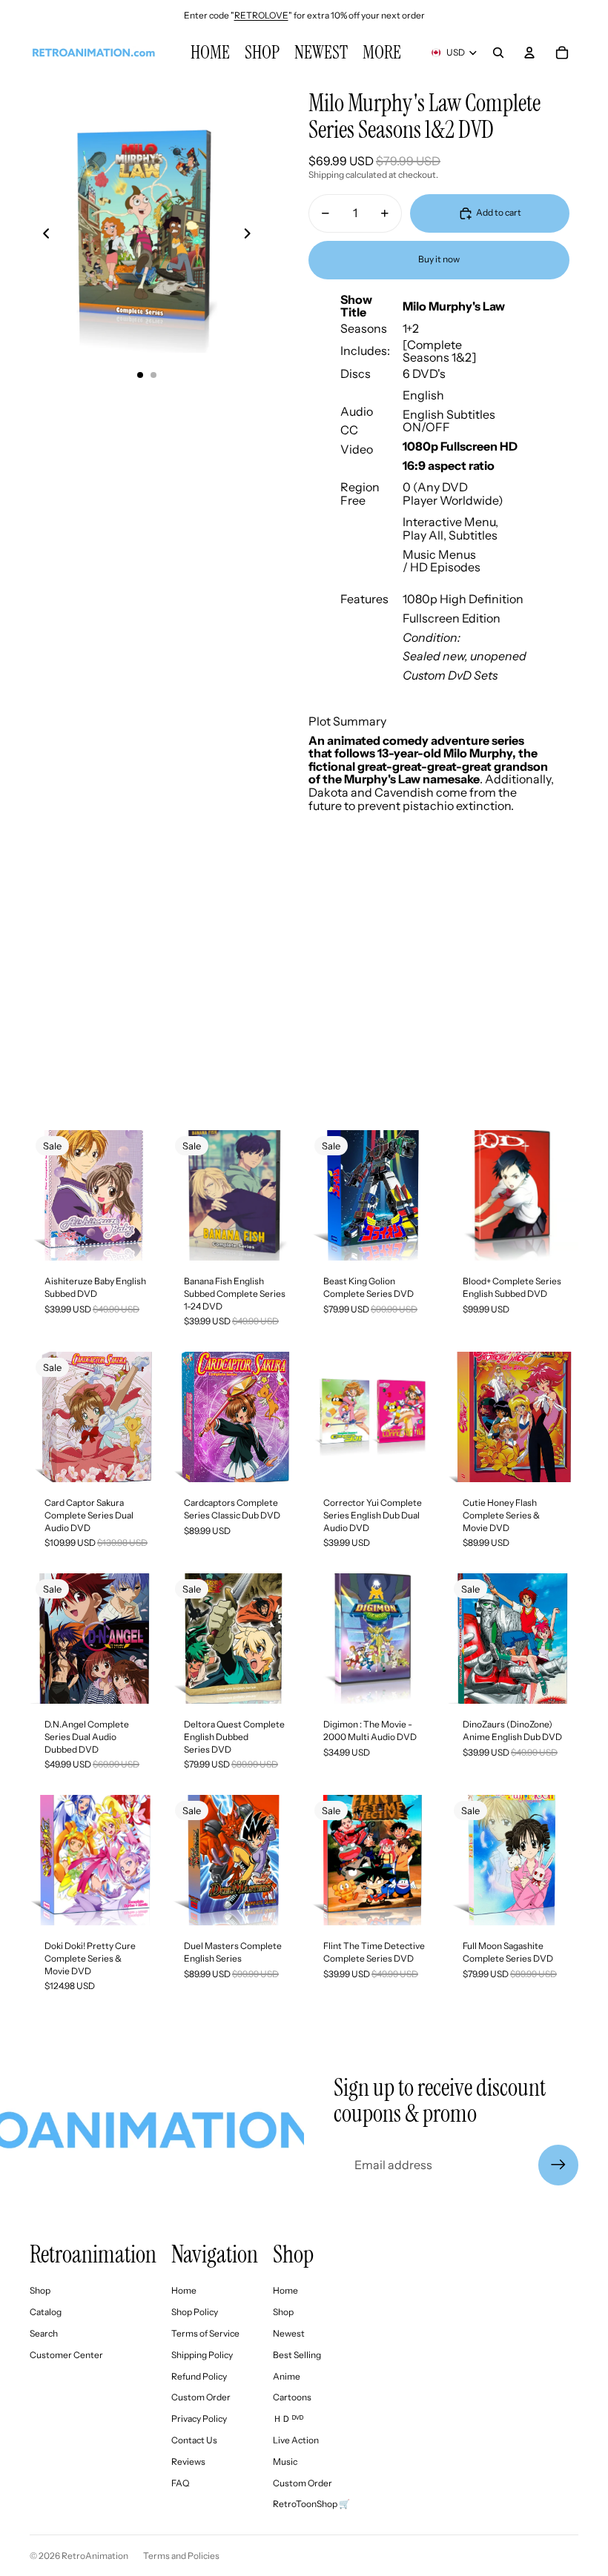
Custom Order (201, 2397)
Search (44, 2333)
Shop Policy (195, 2312)
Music (285, 2462)
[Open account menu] (529, 53)
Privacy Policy (199, 2419)
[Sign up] (558, 2165)
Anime (287, 2376)
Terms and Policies (181, 2556)
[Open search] (498, 53)
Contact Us (194, 2440)
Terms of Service (205, 2333)
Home (184, 2290)
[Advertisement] (304, 995)
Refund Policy (199, 2376)
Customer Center (66, 2355)
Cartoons (292, 2397)
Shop (40, 2290)
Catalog (46, 2312)
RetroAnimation (95, 2556)
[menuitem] (382, 53)
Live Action (296, 2440)
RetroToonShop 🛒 (311, 2504)
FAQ (180, 2483)
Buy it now (439, 259)
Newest (289, 2333)
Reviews (188, 2462)
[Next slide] (252, 236)
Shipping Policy (202, 2355)
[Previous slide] (42, 236)
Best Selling (297, 2355)
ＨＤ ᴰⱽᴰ (288, 2419)
